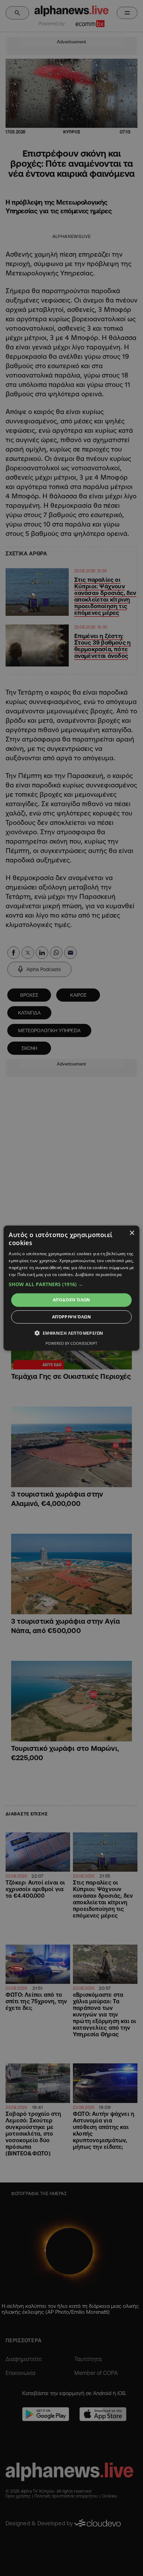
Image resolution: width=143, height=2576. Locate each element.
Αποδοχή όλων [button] (71, 1300)
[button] (71, 1284)
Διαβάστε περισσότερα (98, 1274)
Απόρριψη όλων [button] (71, 1317)
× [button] (132, 1233)
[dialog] (71, 1288)
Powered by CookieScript (71, 1343)
